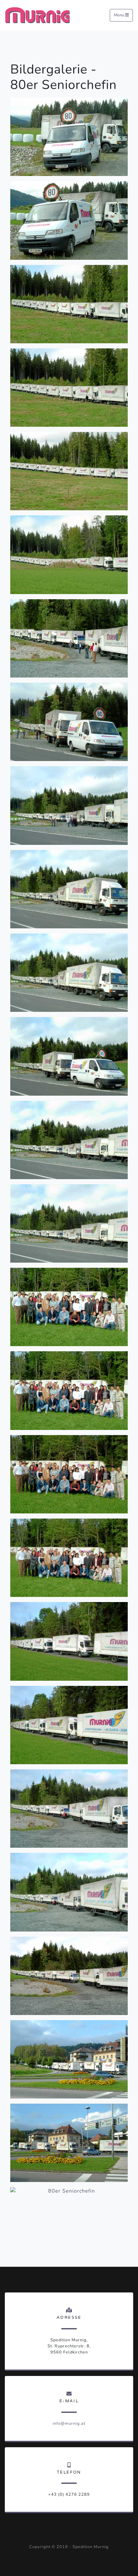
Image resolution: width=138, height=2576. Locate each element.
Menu (120, 15)
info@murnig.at (69, 2423)
